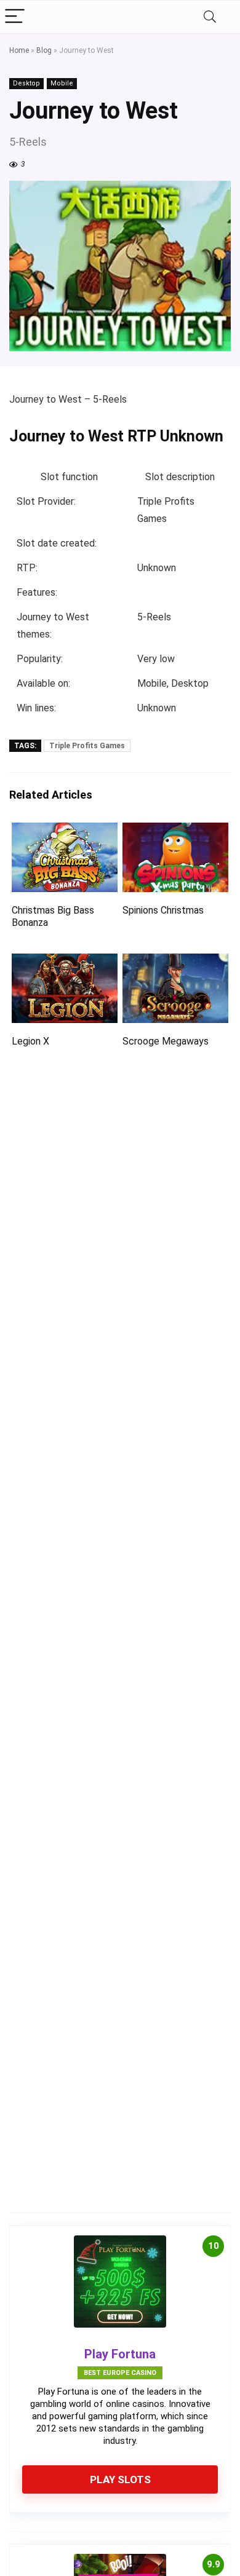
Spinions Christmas (163, 910)
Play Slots (120, 2479)
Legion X (30, 1041)
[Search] (210, 17)
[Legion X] (65, 962)
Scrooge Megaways (166, 1041)
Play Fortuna (120, 2354)
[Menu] (15, 17)
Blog (44, 50)
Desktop (26, 83)
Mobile (62, 83)
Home (19, 50)
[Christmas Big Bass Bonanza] (65, 831)
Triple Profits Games (87, 746)
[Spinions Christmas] (176, 831)
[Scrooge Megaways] (176, 962)
